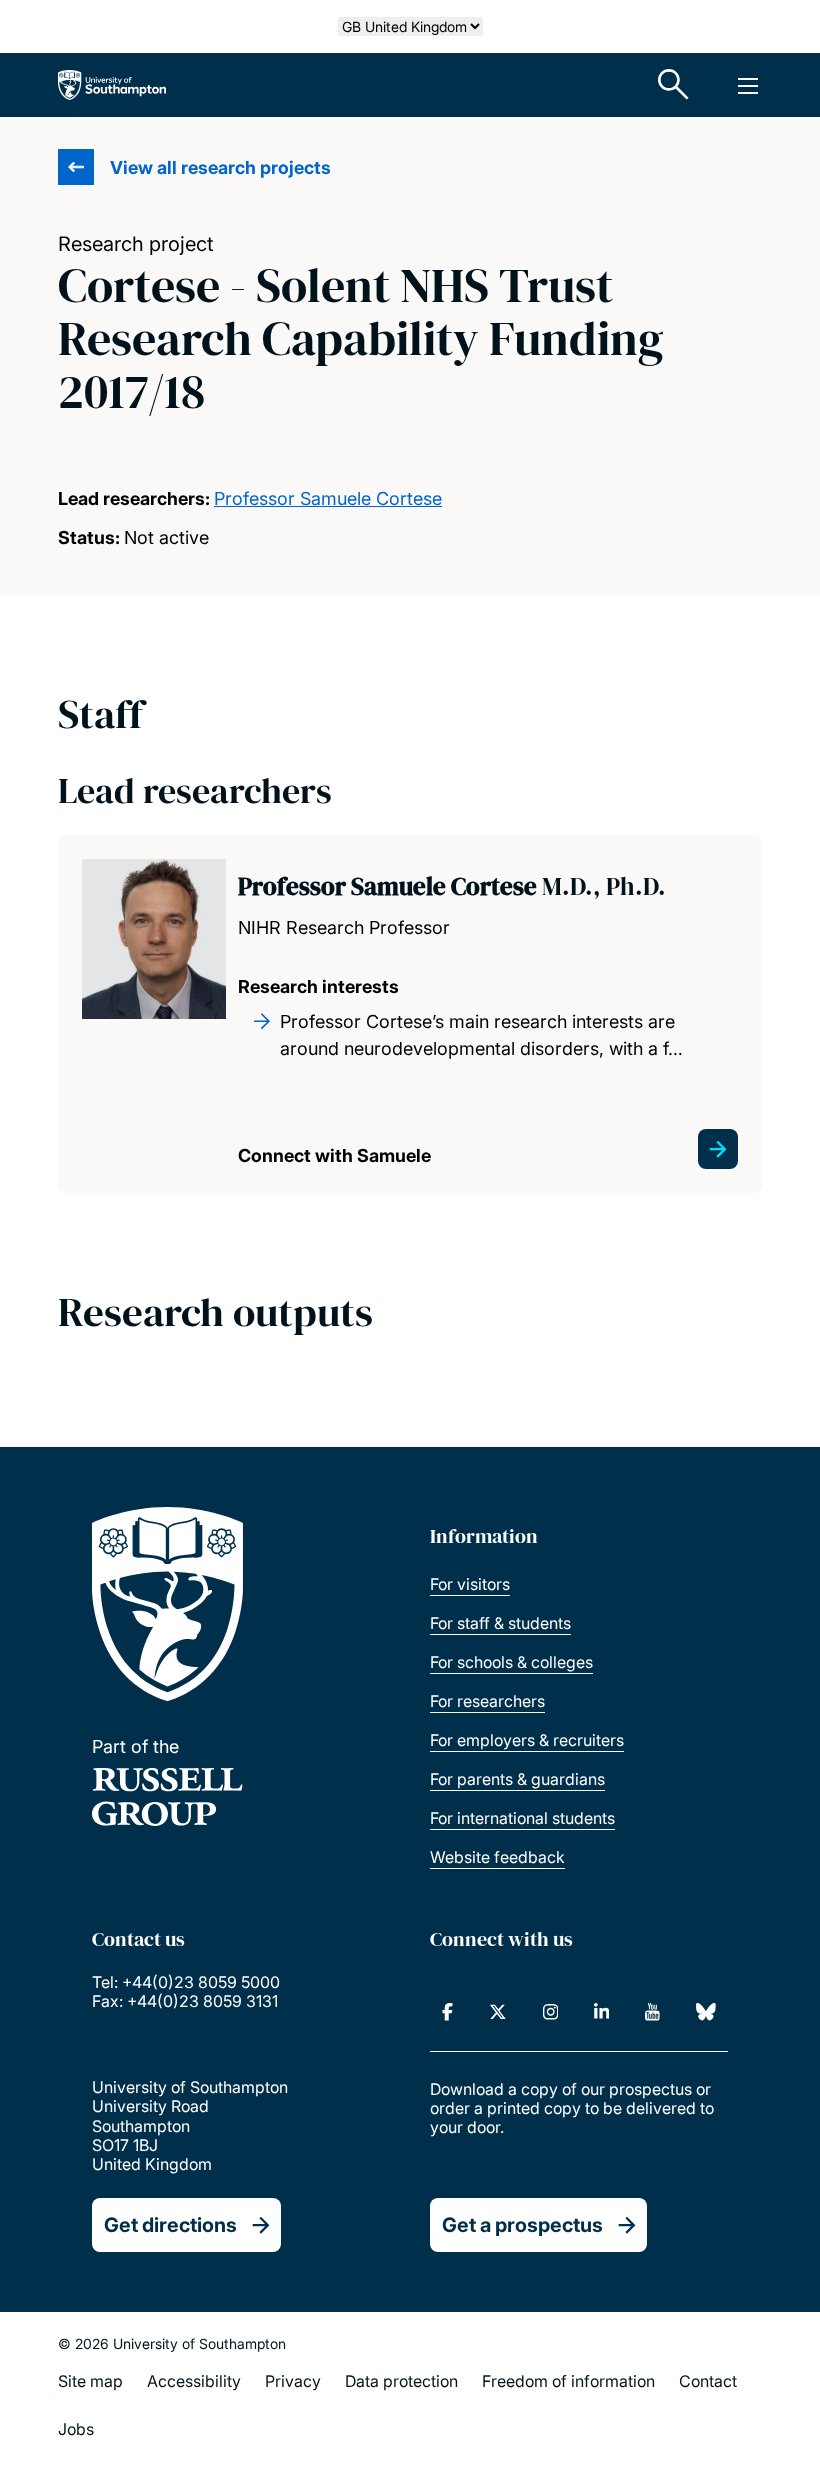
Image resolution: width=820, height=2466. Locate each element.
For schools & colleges (511, 1662)
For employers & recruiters (527, 1740)
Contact (708, 2381)
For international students (522, 1818)
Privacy (293, 2381)
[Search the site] (674, 85)
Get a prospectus (522, 2225)
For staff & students (500, 1623)
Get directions (170, 2225)
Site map (90, 2381)
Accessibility (194, 2381)
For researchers (487, 1701)
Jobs (76, 2429)
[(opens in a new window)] (447, 2012)
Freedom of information (568, 2381)
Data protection (401, 2381)
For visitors (470, 1584)
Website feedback (497, 1857)
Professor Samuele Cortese (328, 498)
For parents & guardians (517, 1779)
